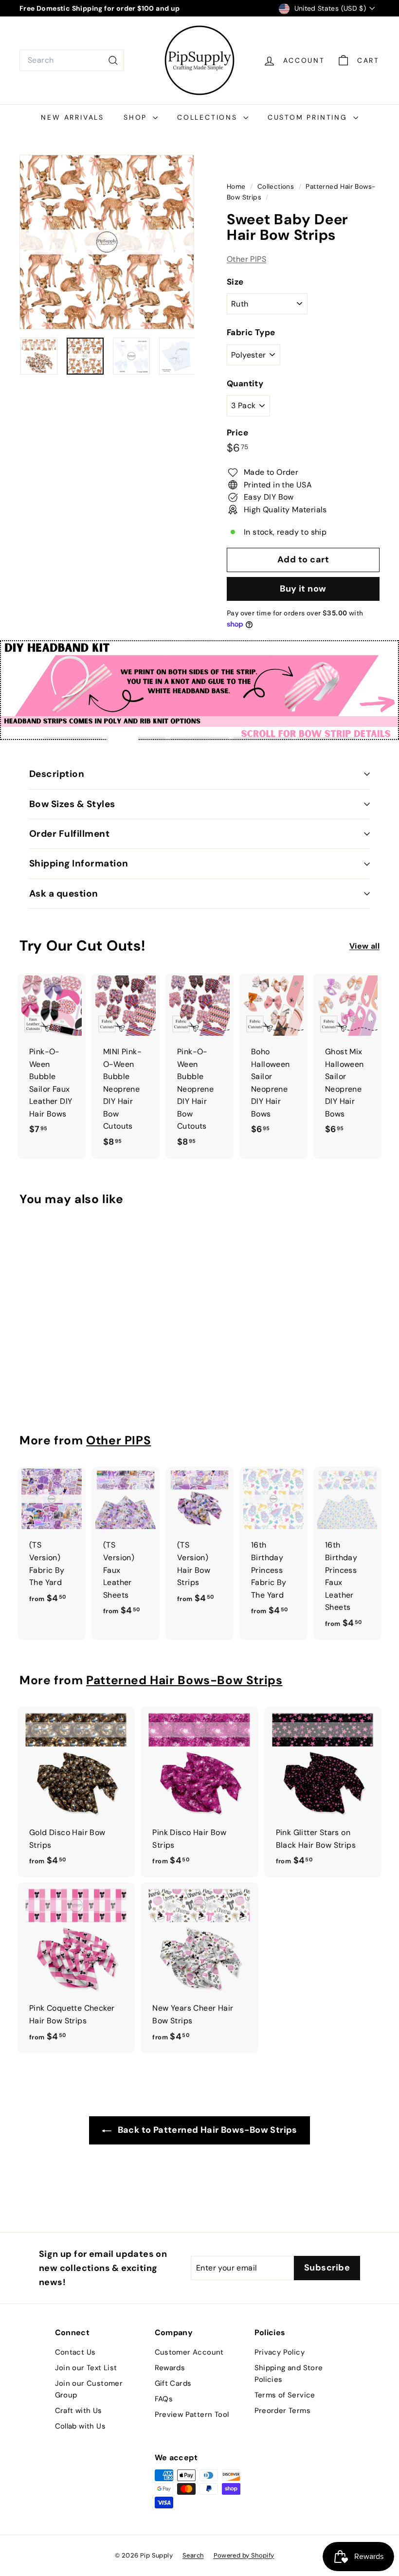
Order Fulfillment (69, 834)
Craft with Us (79, 2411)
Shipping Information (79, 863)
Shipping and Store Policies (289, 2374)
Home (237, 187)
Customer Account (189, 2352)
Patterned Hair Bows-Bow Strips (184, 1680)
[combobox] (72, 60)
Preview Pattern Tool (192, 2414)
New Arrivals (73, 117)
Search (193, 2555)
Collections (209, 117)
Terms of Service (285, 2395)
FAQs (164, 2399)
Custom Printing (309, 117)
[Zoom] (107, 242)
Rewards (170, 2368)
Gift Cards (173, 2383)
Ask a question (64, 893)
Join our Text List (86, 2368)
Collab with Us (81, 2426)
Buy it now (303, 589)
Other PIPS (246, 259)
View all (364, 946)
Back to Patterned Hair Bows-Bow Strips (206, 2130)
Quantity (245, 383)
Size (235, 282)
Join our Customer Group (89, 2389)
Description (57, 774)
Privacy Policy (280, 2352)
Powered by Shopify (244, 2555)
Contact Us (75, 2352)
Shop (137, 117)
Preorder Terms (283, 2411)
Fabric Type (251, 332)
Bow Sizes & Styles (72, 804)
